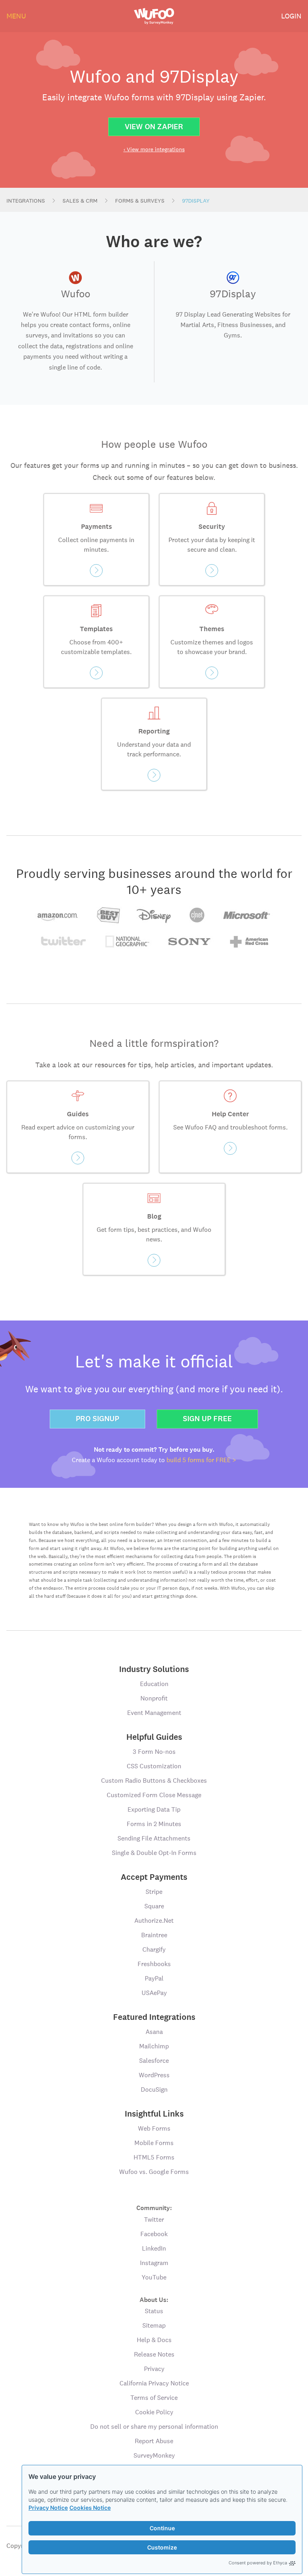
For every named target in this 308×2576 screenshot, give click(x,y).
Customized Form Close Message (154, 1795)
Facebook (154, 2234)
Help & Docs (154, 2340)
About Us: (154, 2299)
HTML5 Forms (154, 2157)
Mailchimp (154, 2046)
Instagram (154, 2263)
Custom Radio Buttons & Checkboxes (154, 1781)
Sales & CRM (80, 201)
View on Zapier (154, 127)
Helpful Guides (154, 1737)
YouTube (154, 2277)
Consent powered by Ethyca (258, 2563)
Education (154, 1684)
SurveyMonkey (154, 2455)
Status (154, 2311)
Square (154, 1906)
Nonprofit (154, 1698)
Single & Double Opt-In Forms (154, 1853)
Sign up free (207, 1419)
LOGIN (291, 16)
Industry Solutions (154, 1669)
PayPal (154, 1978)
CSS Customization (154, 1766)
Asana (154, 2032)
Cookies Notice (90, 2508)
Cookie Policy (154, 2412)
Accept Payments (154, 1877)
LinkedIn (154, 2248)
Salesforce (154, 2061)
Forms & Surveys (140, 201)
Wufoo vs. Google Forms (154, 2172)
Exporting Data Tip (154, 1809)
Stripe (154, 1892)
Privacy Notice (48, 2508)
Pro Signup (97, 1419)
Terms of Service (154, 2398)
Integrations (26, 201)
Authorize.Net (154, 1921)
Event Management (154, 1713)
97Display (196, 201)
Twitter (154, 2219)
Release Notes (154, 2354)
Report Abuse (154, 2441)
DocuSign (154, 2089)
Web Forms (154, 2128)
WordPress (154, 2075)
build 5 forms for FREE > (201, 1460)
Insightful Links (154, 2114)
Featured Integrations (154, 2017)
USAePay (154, 1993)
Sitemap (154, 2325)
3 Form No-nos (154, 1752)
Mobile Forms (154, 2143)
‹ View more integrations (154, 149)
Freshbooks (154, 1964)
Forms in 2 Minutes (154, 1824)
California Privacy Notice (154, 2383)
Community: (154, 2207)
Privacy (154, 2369)
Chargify (154, 1949)
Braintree (154, 1935)
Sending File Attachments (154, 1838)
